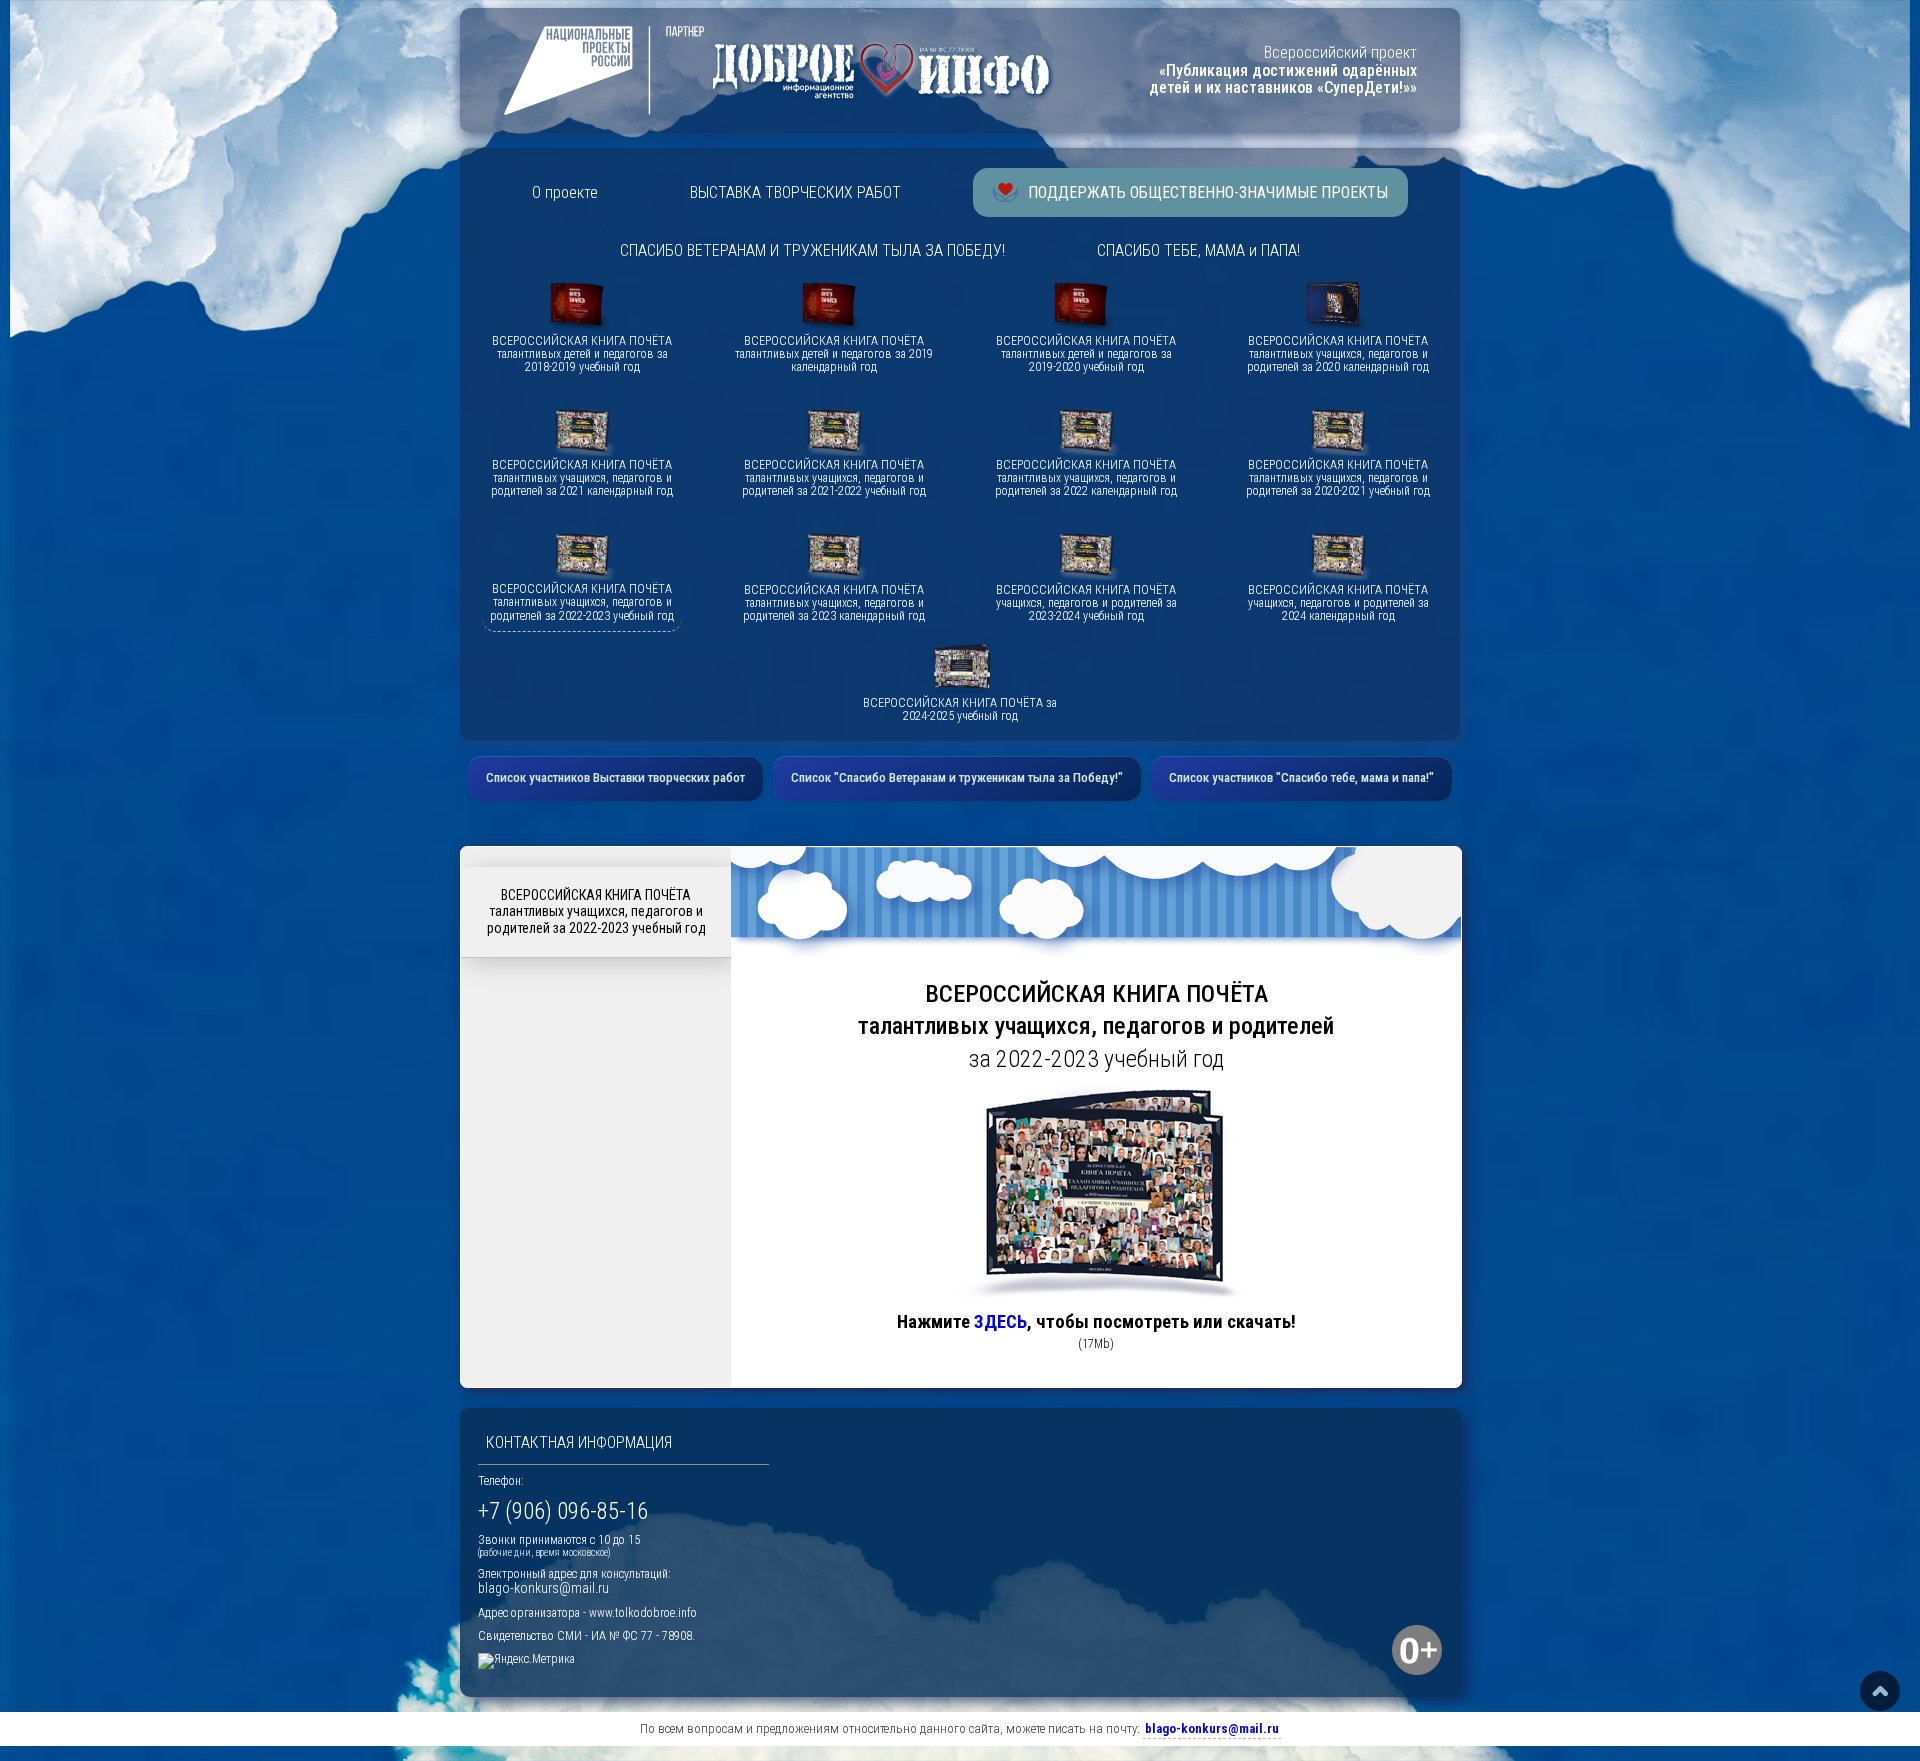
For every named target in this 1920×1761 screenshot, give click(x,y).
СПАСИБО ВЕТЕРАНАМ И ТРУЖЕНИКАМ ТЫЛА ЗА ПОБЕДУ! (812, 250)
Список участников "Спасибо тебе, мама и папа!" (1301, 777)
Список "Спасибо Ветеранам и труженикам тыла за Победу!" (957, 777)
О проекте (565, 192)
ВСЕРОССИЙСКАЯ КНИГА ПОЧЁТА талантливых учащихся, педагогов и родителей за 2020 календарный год (1338, 354)
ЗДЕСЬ (1000, 1322)
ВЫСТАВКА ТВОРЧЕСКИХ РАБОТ (795, 192)
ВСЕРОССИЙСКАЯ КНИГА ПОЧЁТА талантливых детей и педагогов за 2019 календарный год (834, 354)
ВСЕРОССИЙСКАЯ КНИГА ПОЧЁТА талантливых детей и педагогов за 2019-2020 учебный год (1086, 354)
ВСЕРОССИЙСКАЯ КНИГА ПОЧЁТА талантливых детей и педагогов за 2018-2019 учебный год (582, 354)
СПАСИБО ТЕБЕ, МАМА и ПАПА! (1198, 250)
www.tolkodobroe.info (643, 1613)
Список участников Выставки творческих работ (615, 777)
